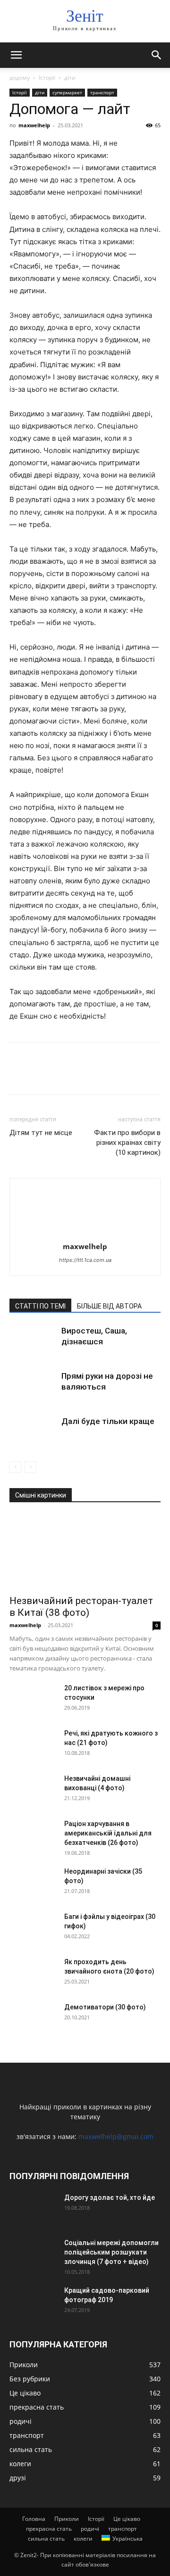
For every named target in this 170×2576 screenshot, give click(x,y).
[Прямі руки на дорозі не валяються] (33, 1387)
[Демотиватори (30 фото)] (33, 2019)
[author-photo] (85, 1233)
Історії (47, 78)
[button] (16, 55)
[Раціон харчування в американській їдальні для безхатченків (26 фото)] (33, 1835)
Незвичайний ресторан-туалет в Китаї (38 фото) (81, 1607)
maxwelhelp (34, 125)
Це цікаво (127, 2519)
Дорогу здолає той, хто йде (110, 2197)
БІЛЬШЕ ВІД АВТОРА (109, 1306)
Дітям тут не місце (41, 1133)
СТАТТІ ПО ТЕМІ (40, 1306)
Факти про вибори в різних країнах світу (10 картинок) (127, 1143)
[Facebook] (19, 1075)
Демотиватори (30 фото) (105, 2007)
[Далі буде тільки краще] (33, 1432)
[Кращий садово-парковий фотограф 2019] (33, 2302)
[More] (106, 1075)
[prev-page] (15, 1467)
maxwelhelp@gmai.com (116, 2136)
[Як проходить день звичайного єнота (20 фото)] (33, 1974)
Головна (34, 2519)
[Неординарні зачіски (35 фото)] (33, 1883)
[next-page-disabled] (30, 1467)
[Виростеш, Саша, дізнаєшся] (33, 1342)
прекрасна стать (49, 2529)
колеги (83, 2539)
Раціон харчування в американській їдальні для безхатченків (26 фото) (108, 1833)
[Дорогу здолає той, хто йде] (33, 2209)
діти (70, 78)
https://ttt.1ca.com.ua (85, 1260)
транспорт (102, 92)
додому (20, 78)
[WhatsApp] (84, 1075)
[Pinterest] (62, 1075)
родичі (90, 2529)
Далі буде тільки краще (108, 1421)
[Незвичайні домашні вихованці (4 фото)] (33, 1790)
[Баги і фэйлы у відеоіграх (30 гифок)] (33, 1928)
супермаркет (67, 92)
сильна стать (46, 2539)
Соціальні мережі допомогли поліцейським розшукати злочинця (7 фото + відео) (111, 2252)
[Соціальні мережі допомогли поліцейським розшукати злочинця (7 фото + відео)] (33, 2255)
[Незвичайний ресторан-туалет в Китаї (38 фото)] (85, 1552)
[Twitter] (41, 1075)
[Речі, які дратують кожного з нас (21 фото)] (33, 1745)
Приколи (67, 2519)
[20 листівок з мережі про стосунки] (33, 1700)
